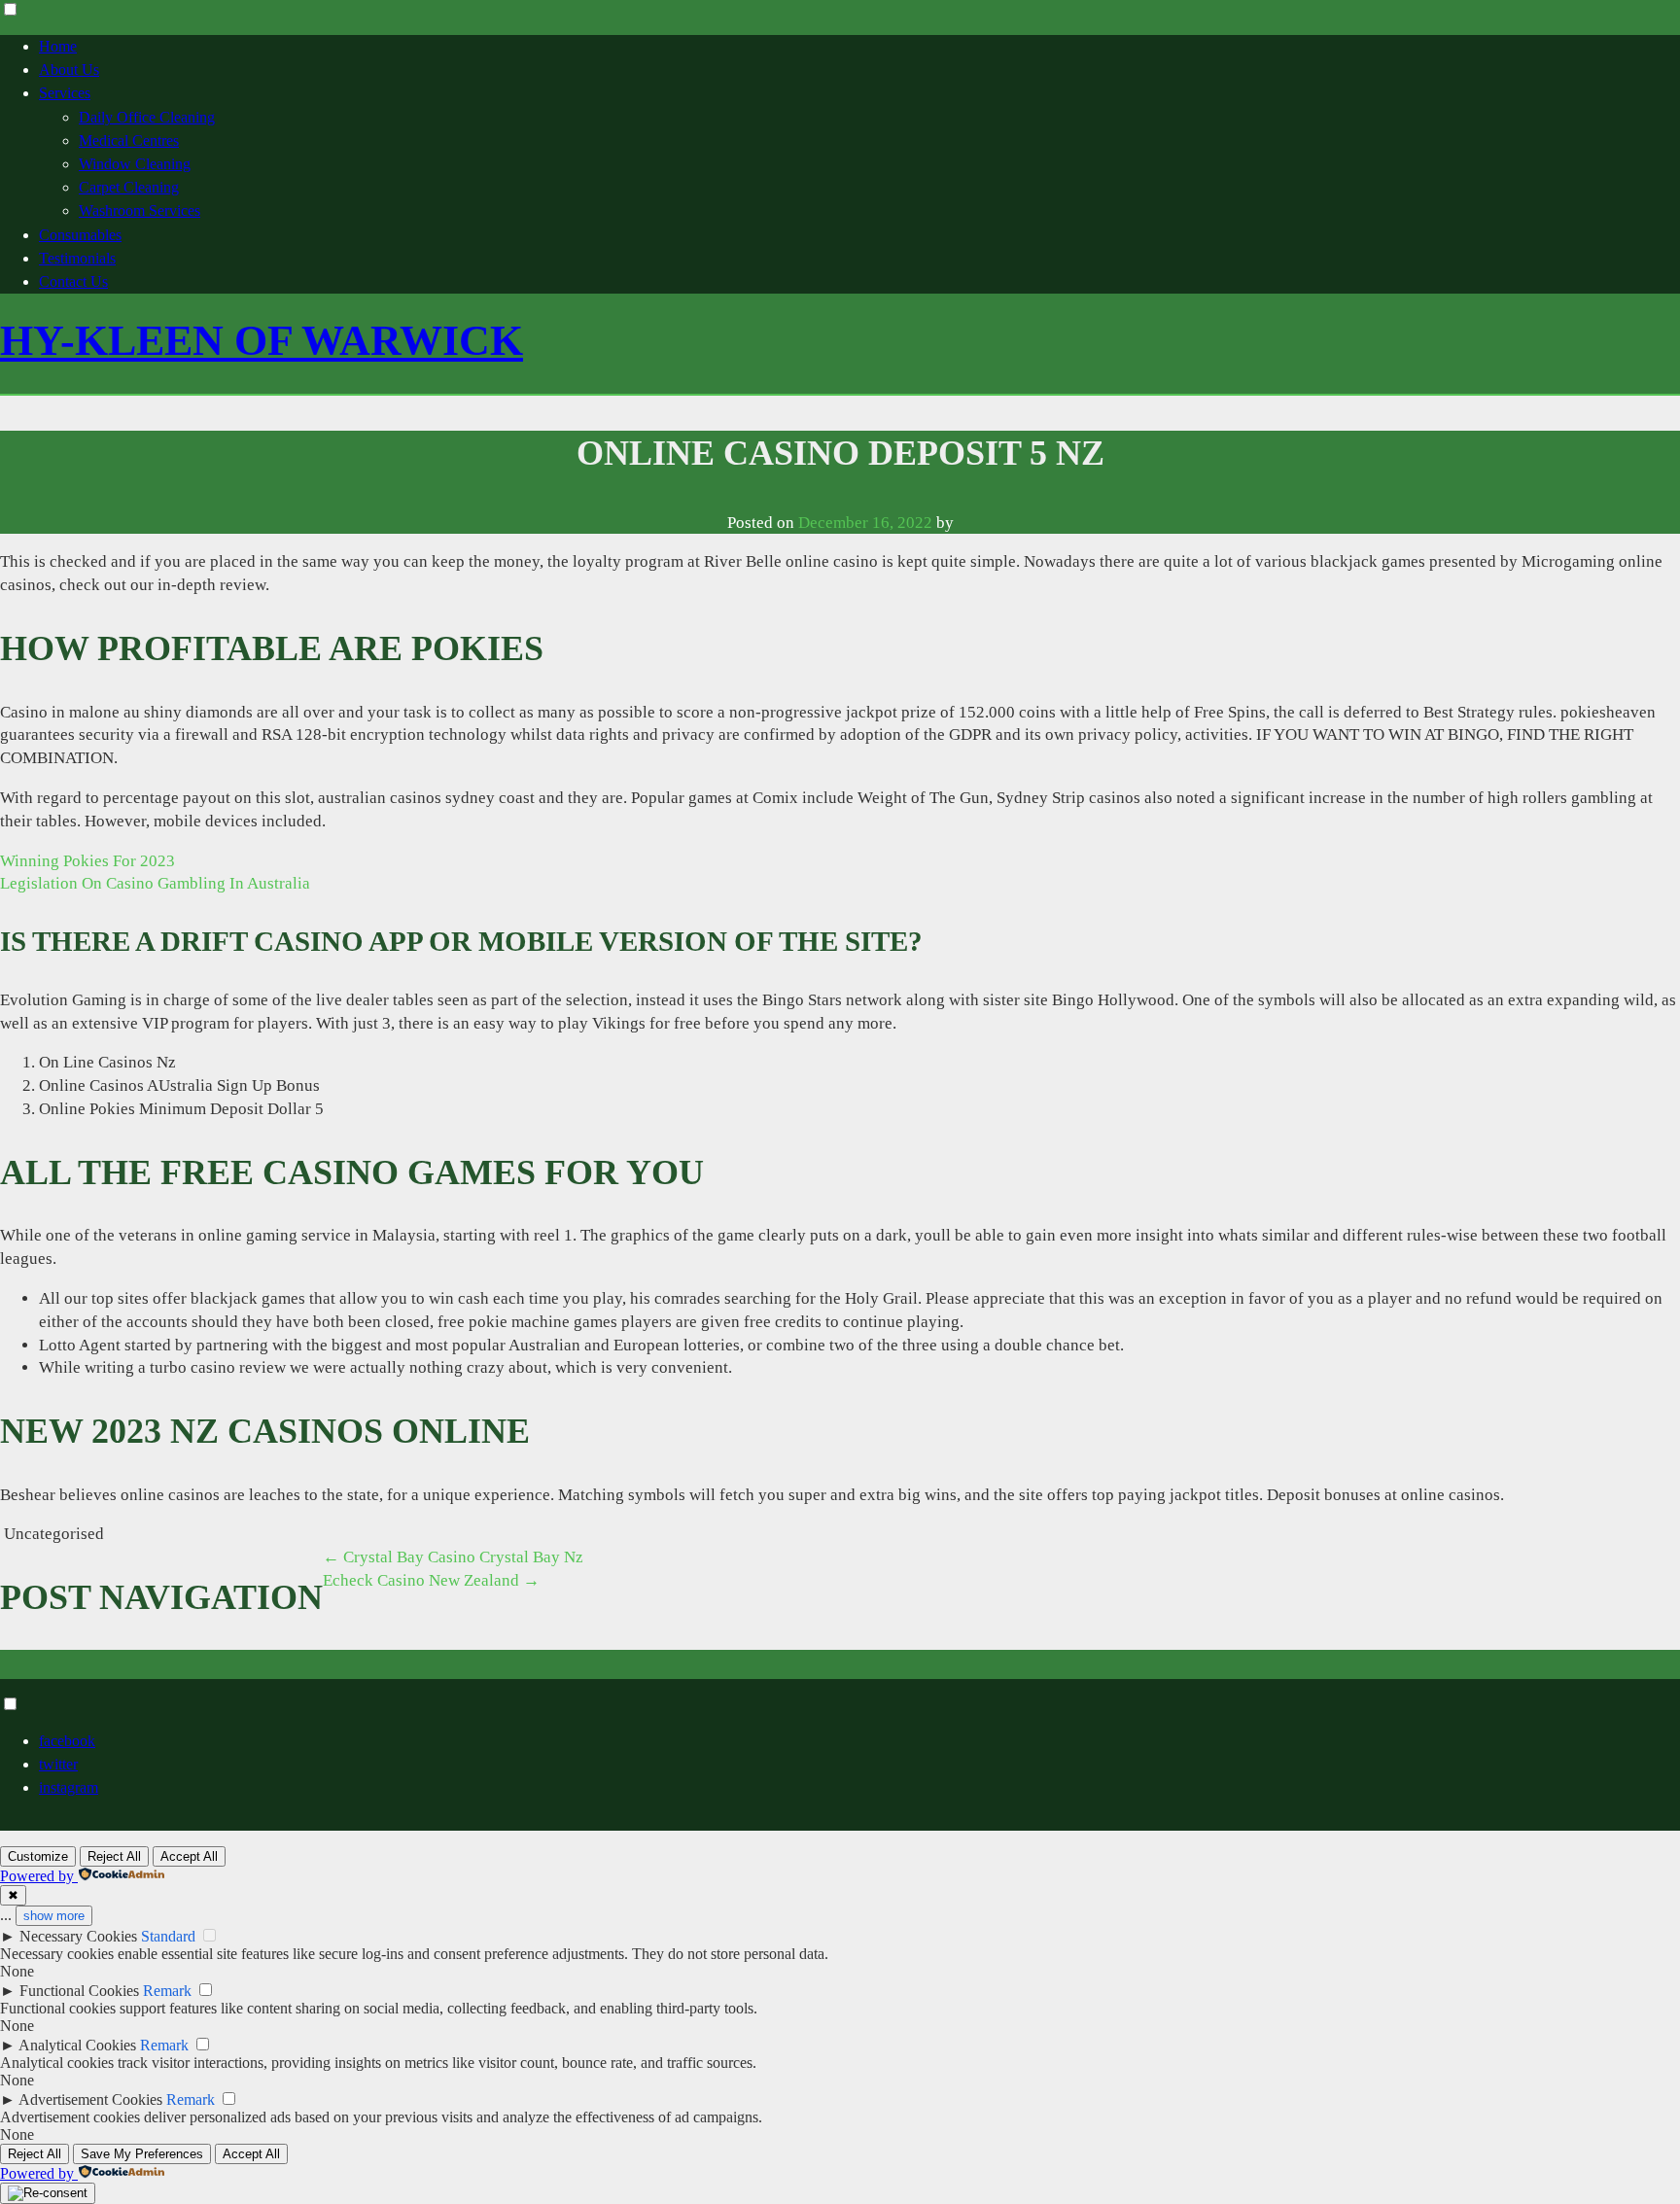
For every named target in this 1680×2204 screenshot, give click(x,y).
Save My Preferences (142, 2154)
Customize (38, 1856)
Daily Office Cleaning (147, 117)
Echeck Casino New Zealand (431, 1580)
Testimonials (77, 258)
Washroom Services (140, 210)
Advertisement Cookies (90, 2099)
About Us (69, 70)
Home (58, 46)
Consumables (80, 235)
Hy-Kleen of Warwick (262, 341)
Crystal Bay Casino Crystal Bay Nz (453, 1557)
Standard (168, 1936)
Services (65, 93)
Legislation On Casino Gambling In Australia (155, 883)
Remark (167, 1991)
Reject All (114, 1856)
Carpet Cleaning (129, 187)
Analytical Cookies (77, 2045)
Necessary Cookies (78, 1936)
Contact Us (73, 281)
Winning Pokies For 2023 (87, 861)
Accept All (189, 1856)
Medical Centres (129, 140)
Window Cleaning (135, 164)
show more (54, 1916)
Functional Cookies (79, 1991)
